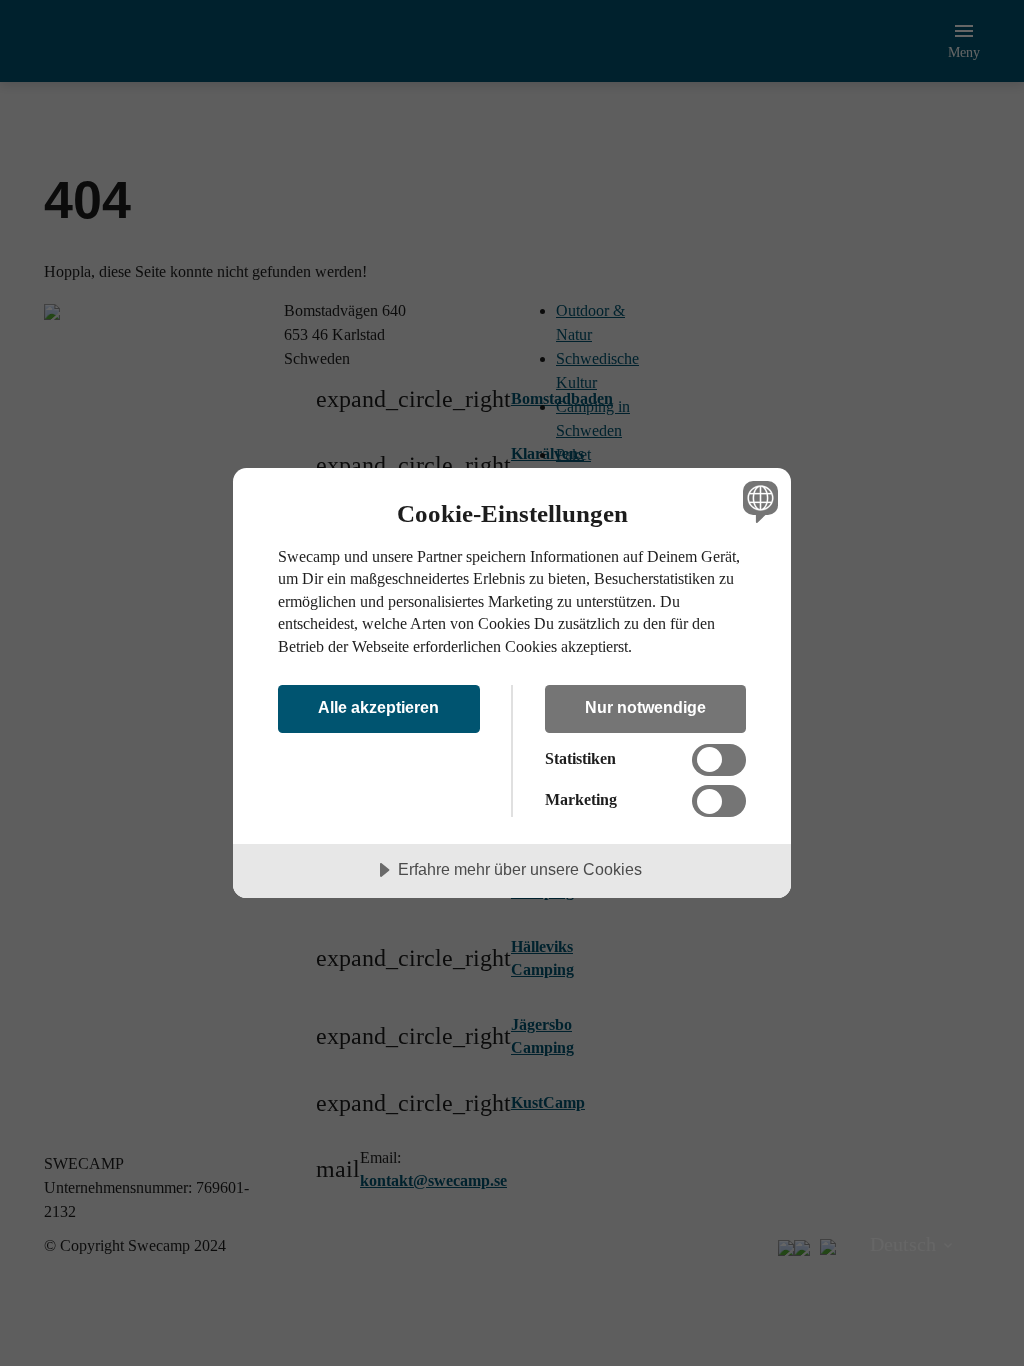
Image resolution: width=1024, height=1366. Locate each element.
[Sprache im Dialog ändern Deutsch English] (758, 502)
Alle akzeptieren (378, 707)
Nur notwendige (645, 707)
